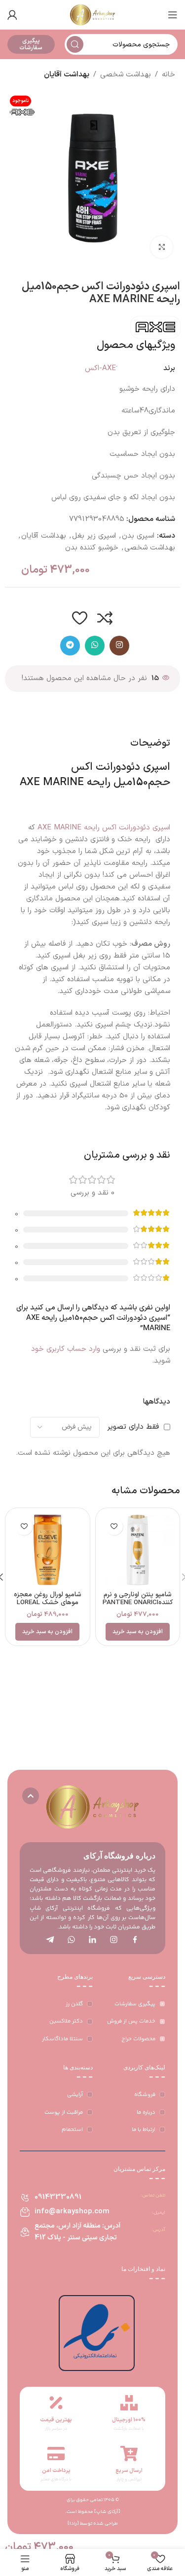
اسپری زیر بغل (94, 536)
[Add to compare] (105, 618)
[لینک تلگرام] (70, 646)
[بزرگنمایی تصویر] (162, 247)
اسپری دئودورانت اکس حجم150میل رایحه (121, 775)
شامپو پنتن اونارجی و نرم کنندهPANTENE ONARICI (138, 1598)
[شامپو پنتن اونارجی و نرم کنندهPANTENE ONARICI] (138, 1550)
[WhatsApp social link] (95, 646)
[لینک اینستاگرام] (119, 646)
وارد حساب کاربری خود (66, 1349)
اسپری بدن (138, 536)
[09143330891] (25, 2198)
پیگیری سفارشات (31, 44)
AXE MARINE (52, 782)
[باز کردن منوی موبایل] (173, 15)
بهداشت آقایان (67, 75)
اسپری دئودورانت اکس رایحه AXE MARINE (104, 828)
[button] (138, 1632)
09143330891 (58, 2197)
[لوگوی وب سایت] (92, 15)
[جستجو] (75, 44)
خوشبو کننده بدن (92, 548)
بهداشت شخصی (126, 75)
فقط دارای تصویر (133, 1427)
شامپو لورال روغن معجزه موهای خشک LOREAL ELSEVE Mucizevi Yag (48, 1602)
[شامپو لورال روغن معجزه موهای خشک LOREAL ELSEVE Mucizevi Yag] (48, 1550)
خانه (168, 75)
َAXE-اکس (100, 368)
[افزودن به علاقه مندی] (80, 618)
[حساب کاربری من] (12, 15)
